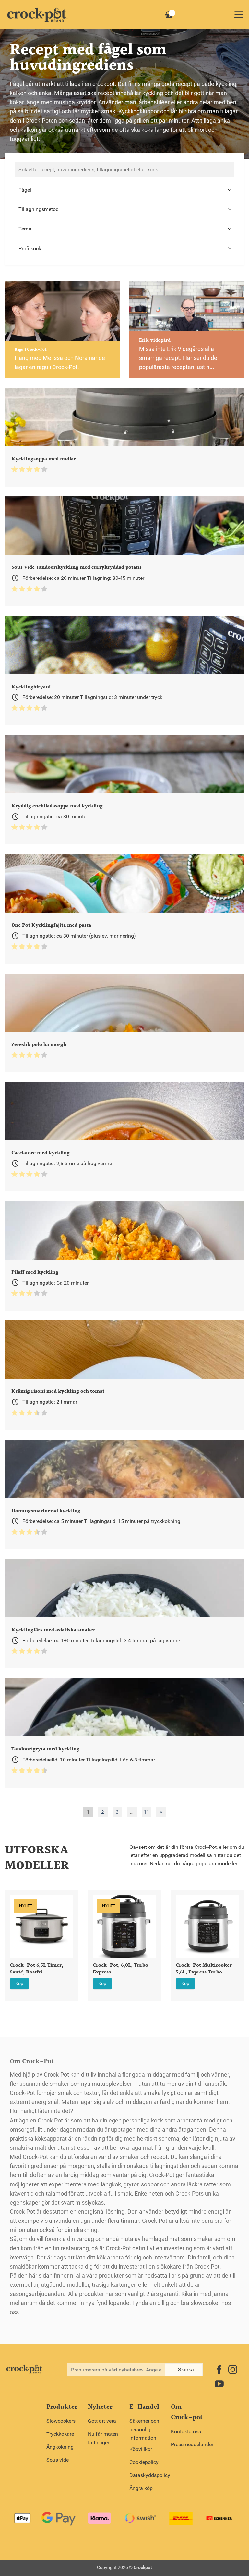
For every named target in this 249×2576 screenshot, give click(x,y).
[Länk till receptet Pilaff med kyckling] (124, 1256)
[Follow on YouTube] (219, 2385)
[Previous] (13, 1938)
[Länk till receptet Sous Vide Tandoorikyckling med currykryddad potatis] (124, 551)
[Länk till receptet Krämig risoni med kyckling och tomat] (124, 1375)
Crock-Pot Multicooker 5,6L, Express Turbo (204, 1969)
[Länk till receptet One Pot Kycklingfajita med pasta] (124, 909)
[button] (239, 15)
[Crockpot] (37, 15)
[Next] (236, 1938)
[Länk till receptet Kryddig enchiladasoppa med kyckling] (124, 790)
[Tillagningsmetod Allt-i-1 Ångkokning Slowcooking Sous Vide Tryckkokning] (124, 209)
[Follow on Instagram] (233, 2370)
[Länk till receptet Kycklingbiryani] (124, 671)
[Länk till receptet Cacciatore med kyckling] (124, 1137)
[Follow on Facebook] (219, 2370)
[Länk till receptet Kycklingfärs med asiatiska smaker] (124, 1614)
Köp (19, 1983)
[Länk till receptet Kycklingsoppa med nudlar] (124, 437)
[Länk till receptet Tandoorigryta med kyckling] (124, 1733)
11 (147, 1812)
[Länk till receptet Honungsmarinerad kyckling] (124, 1494)
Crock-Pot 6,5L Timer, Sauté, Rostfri (36, 1969)
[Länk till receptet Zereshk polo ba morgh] (124, 1023)
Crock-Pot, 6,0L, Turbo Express (120, 1969)
